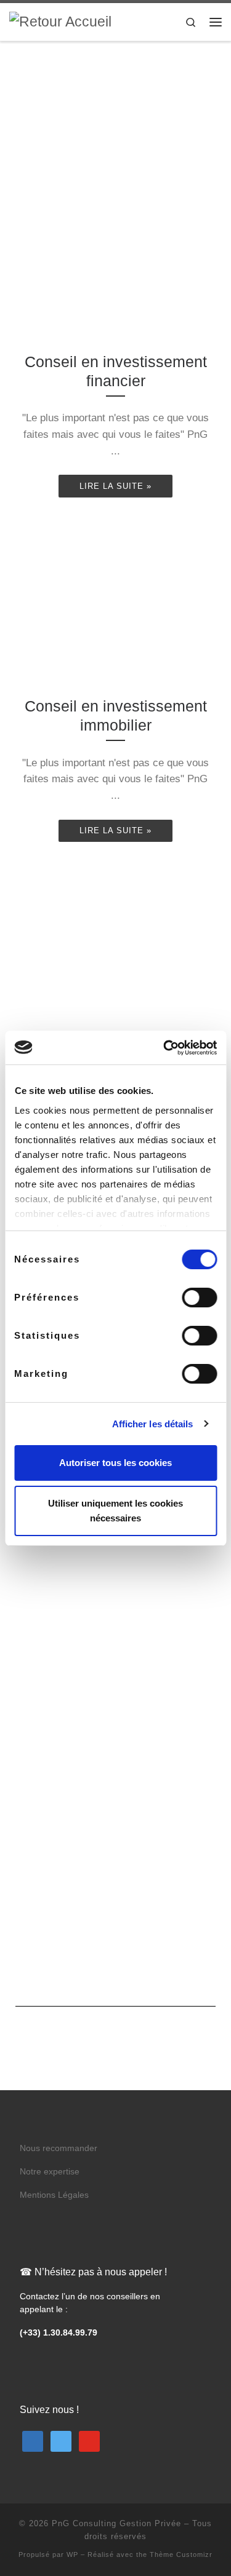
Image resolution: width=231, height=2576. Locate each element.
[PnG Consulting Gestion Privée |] (60, 21)
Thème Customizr (181, 2554)
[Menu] (216, 22)
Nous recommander (59, 2148)
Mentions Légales (54, 2195)
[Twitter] (61, 2440)
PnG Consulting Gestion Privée (116, 2523)
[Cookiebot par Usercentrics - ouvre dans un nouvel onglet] (164, 1048)
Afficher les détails (153, 1424)
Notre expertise (50, 2172)
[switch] (199, 1298)
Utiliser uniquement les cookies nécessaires (115, 1511)
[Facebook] (33, 2440)
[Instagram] (89, 2440)
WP (72, 2554)
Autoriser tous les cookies (115, 1463)
